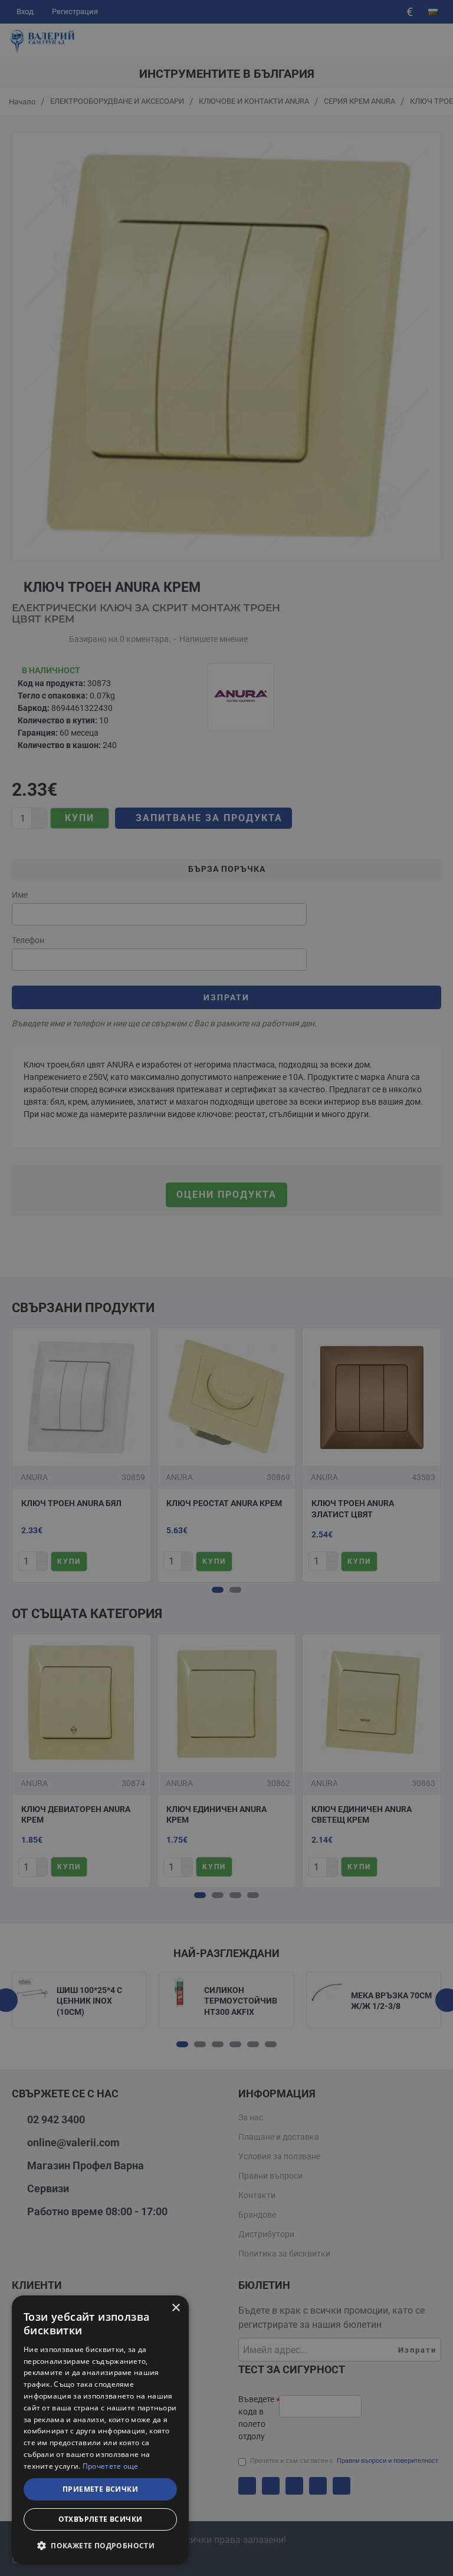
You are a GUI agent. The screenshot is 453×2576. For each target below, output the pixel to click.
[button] (100, 2545)
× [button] (175, 2308)
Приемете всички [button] (100, 2489)
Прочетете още (111, 2466)
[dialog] (100, 2430)
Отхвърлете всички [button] (101, 2519)
